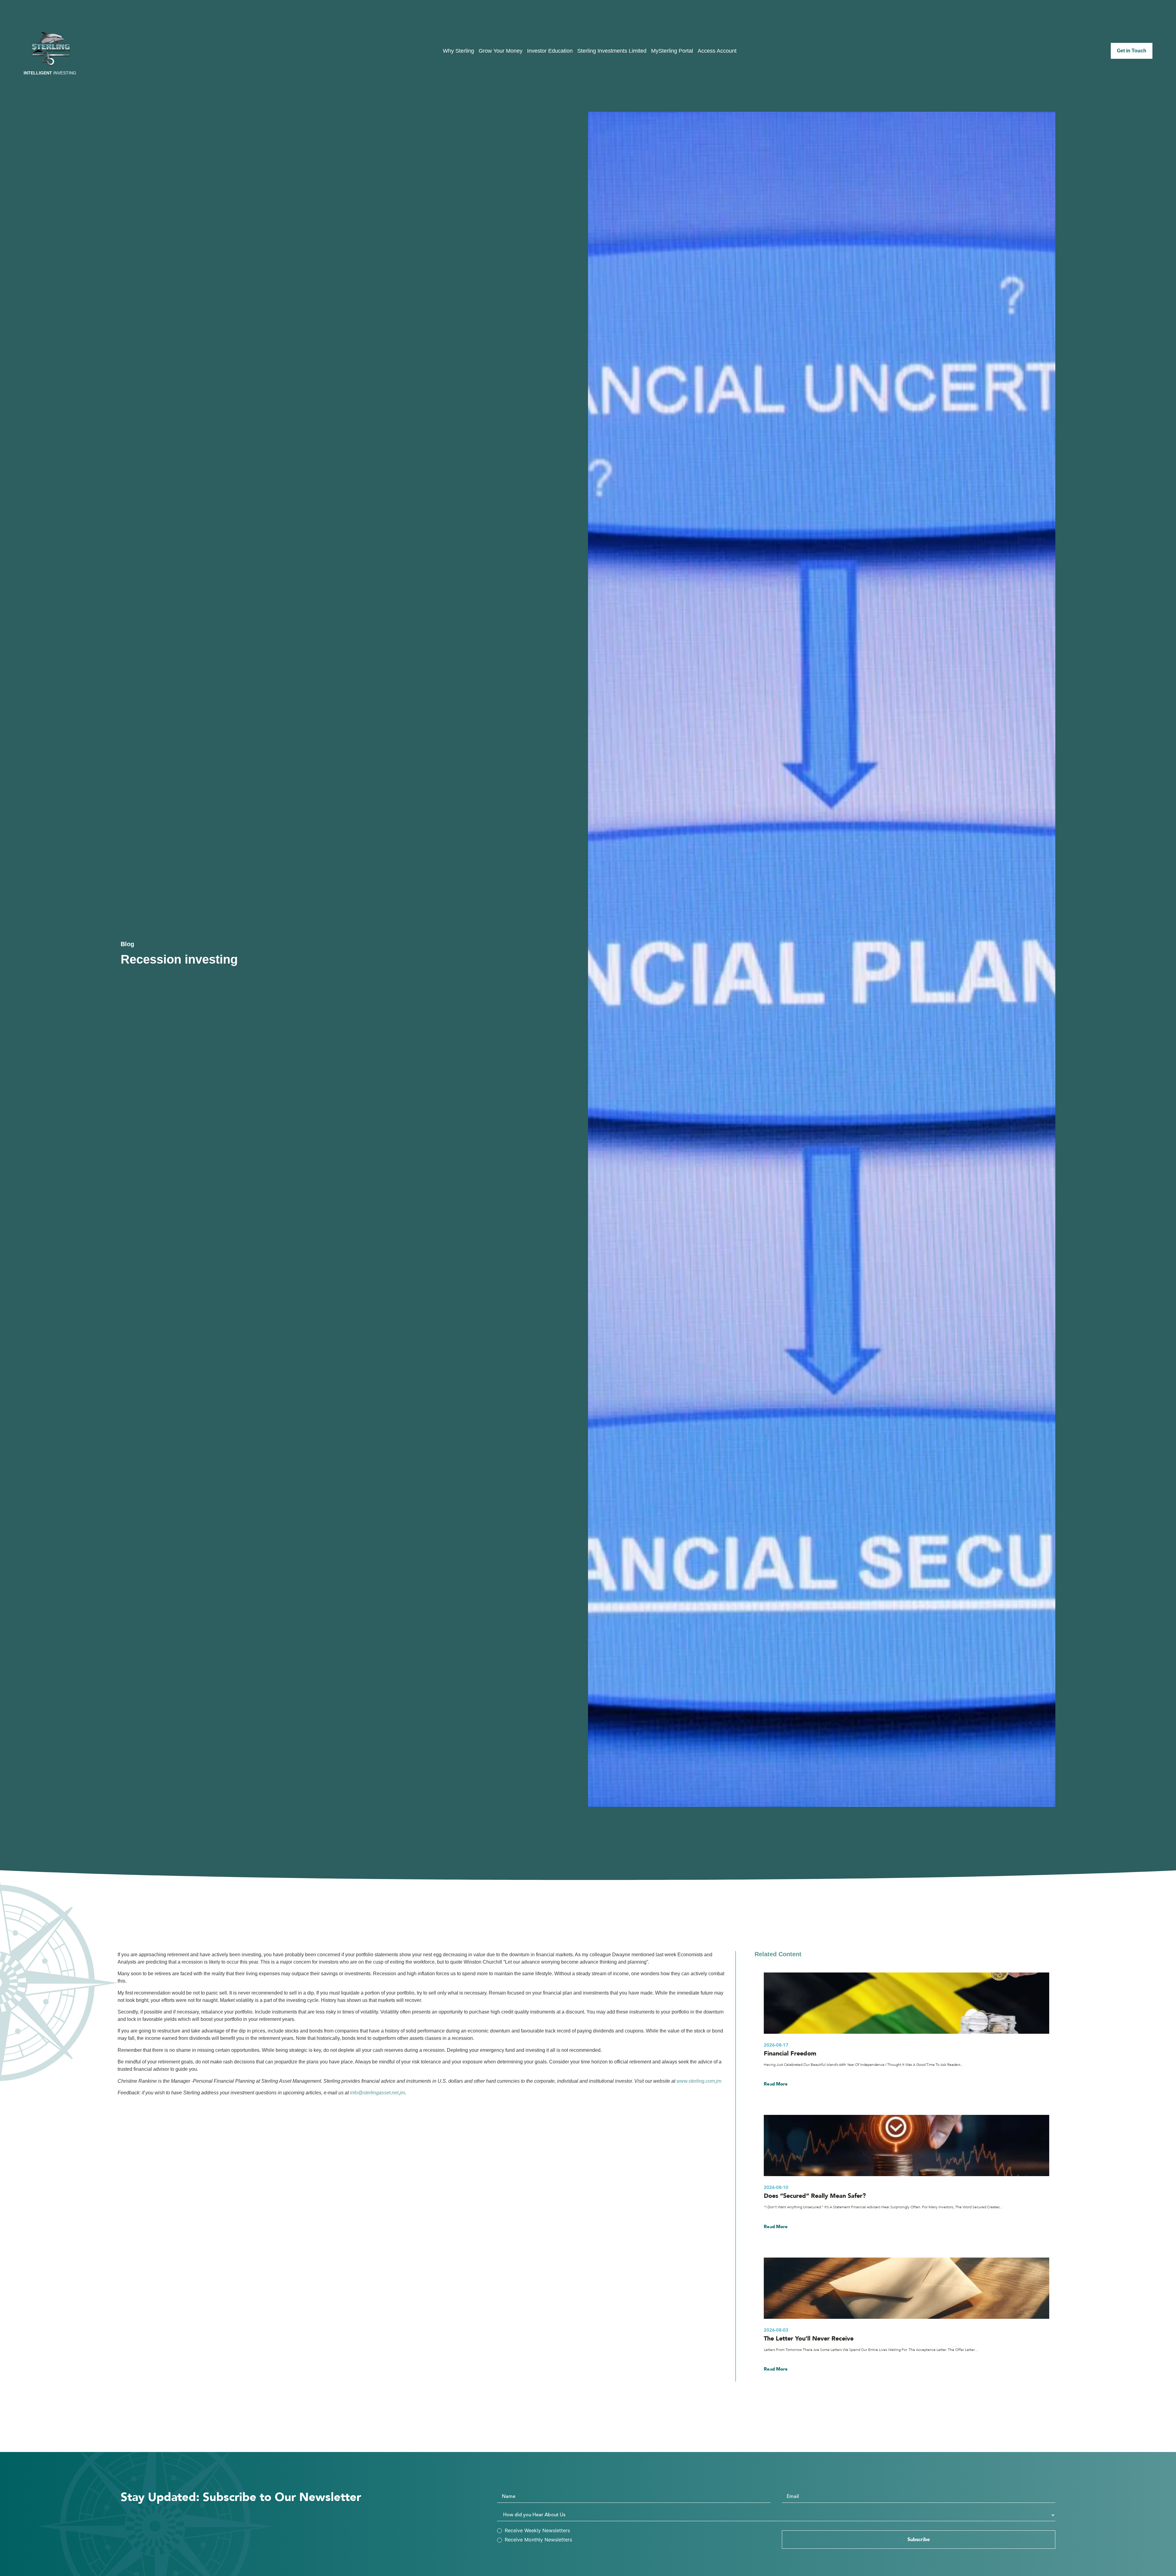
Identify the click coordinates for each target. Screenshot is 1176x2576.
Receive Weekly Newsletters (537, 2530)
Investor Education (550, 51)
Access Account (717, 51)
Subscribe (919, 2540)
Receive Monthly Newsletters (538, 2540)
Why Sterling (458, 51)
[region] (1096, 2532)
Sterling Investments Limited (612, 51)
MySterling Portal (672, 51)
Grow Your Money (501, 51)
